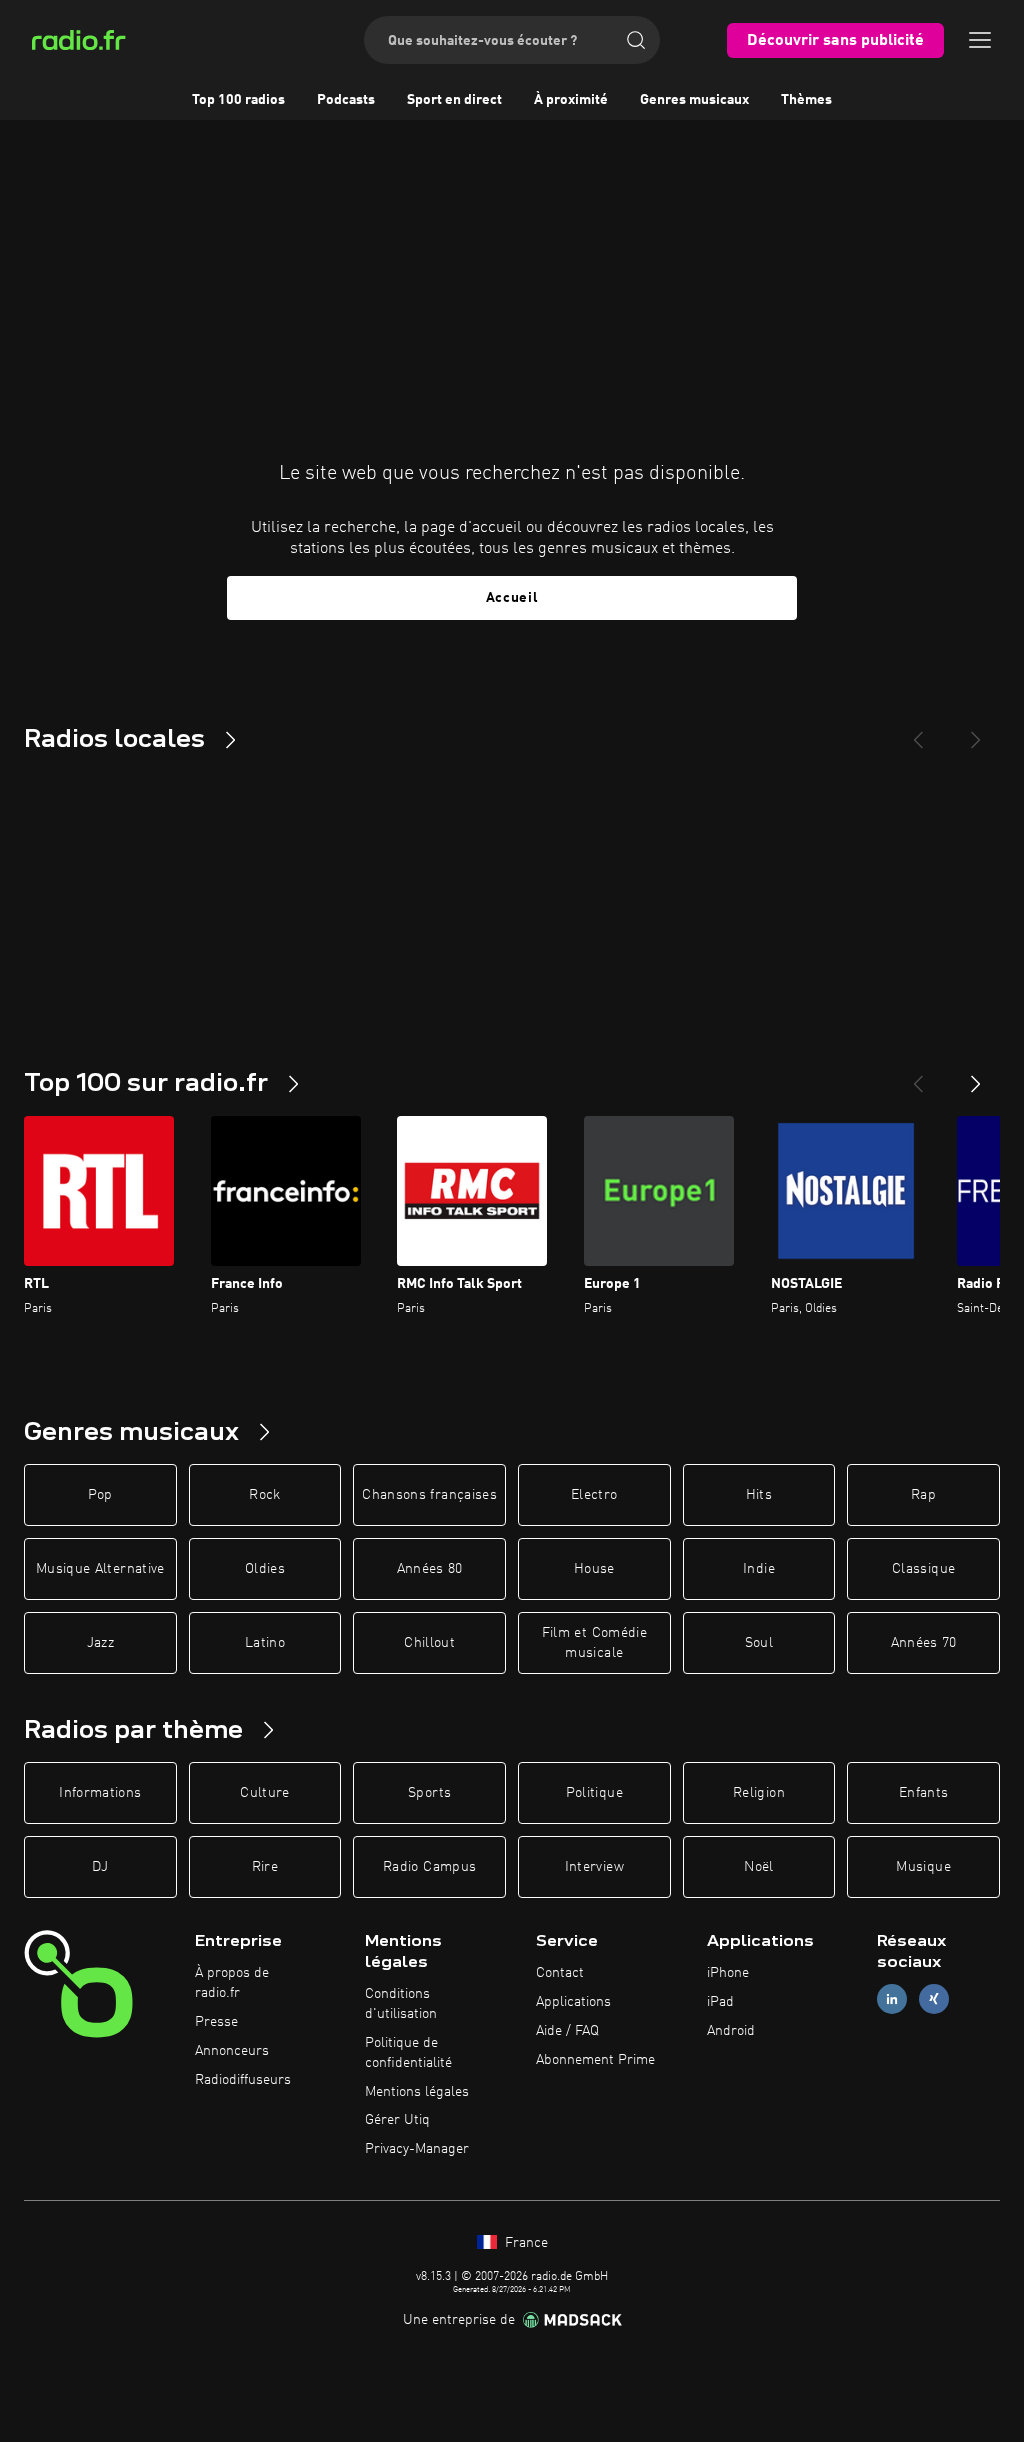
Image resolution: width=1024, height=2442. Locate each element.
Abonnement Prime (595, 2060)
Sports (429, 1793)
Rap (923, 1495)
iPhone (728, 1973)
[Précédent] (918, 1076)
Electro (594, 1495)
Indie (759, 1569)
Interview (594, 1867)
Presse (216, 2022)
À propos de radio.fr (232, 1983)
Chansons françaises (429, 1495)
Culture (264, 1793)
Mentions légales (417, 2092)
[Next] (976, 732)
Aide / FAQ (567, 2031)
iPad (720, 2002)
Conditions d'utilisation (401, 2004)
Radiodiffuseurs (243, 2080)
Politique (594, 1793)
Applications (573, 2002)
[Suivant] (976, 1076)
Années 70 (924, 1643)
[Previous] (918, 732)
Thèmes (806, 100)
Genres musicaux (694, 100)
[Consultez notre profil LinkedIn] (892, 1999)
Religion (759, 1793)
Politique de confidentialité (408, 2053)
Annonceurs (232, 2051)
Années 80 (430, 1569)
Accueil (512, 598)
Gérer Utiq (397, 2120)
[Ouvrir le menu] (980, 40)
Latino (265, 1643)
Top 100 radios (238, 100)
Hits (759, 1495)
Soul (759, 1643)
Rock (264, 1495)
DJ (100, 1867)
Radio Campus (429, 1867)
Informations (100, 1793)
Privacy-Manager (417, 2149)
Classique (923, 1569)
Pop (100, 1495)
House (594, 1569)
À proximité (571, 100)
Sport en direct (454, 100)
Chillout (429, 1643)
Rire (265, 1867)
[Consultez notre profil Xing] (934, 1999)
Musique (923, 1867)
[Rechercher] (636, 40)
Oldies (265, 1569)
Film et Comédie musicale (594, 1643)
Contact (560, 1973)
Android (731, 2031)
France (524, 2243)
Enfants (923, 1793)
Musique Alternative (100, 1569)
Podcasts (346, 100)
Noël (758, 1867)
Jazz (100, 1643)
